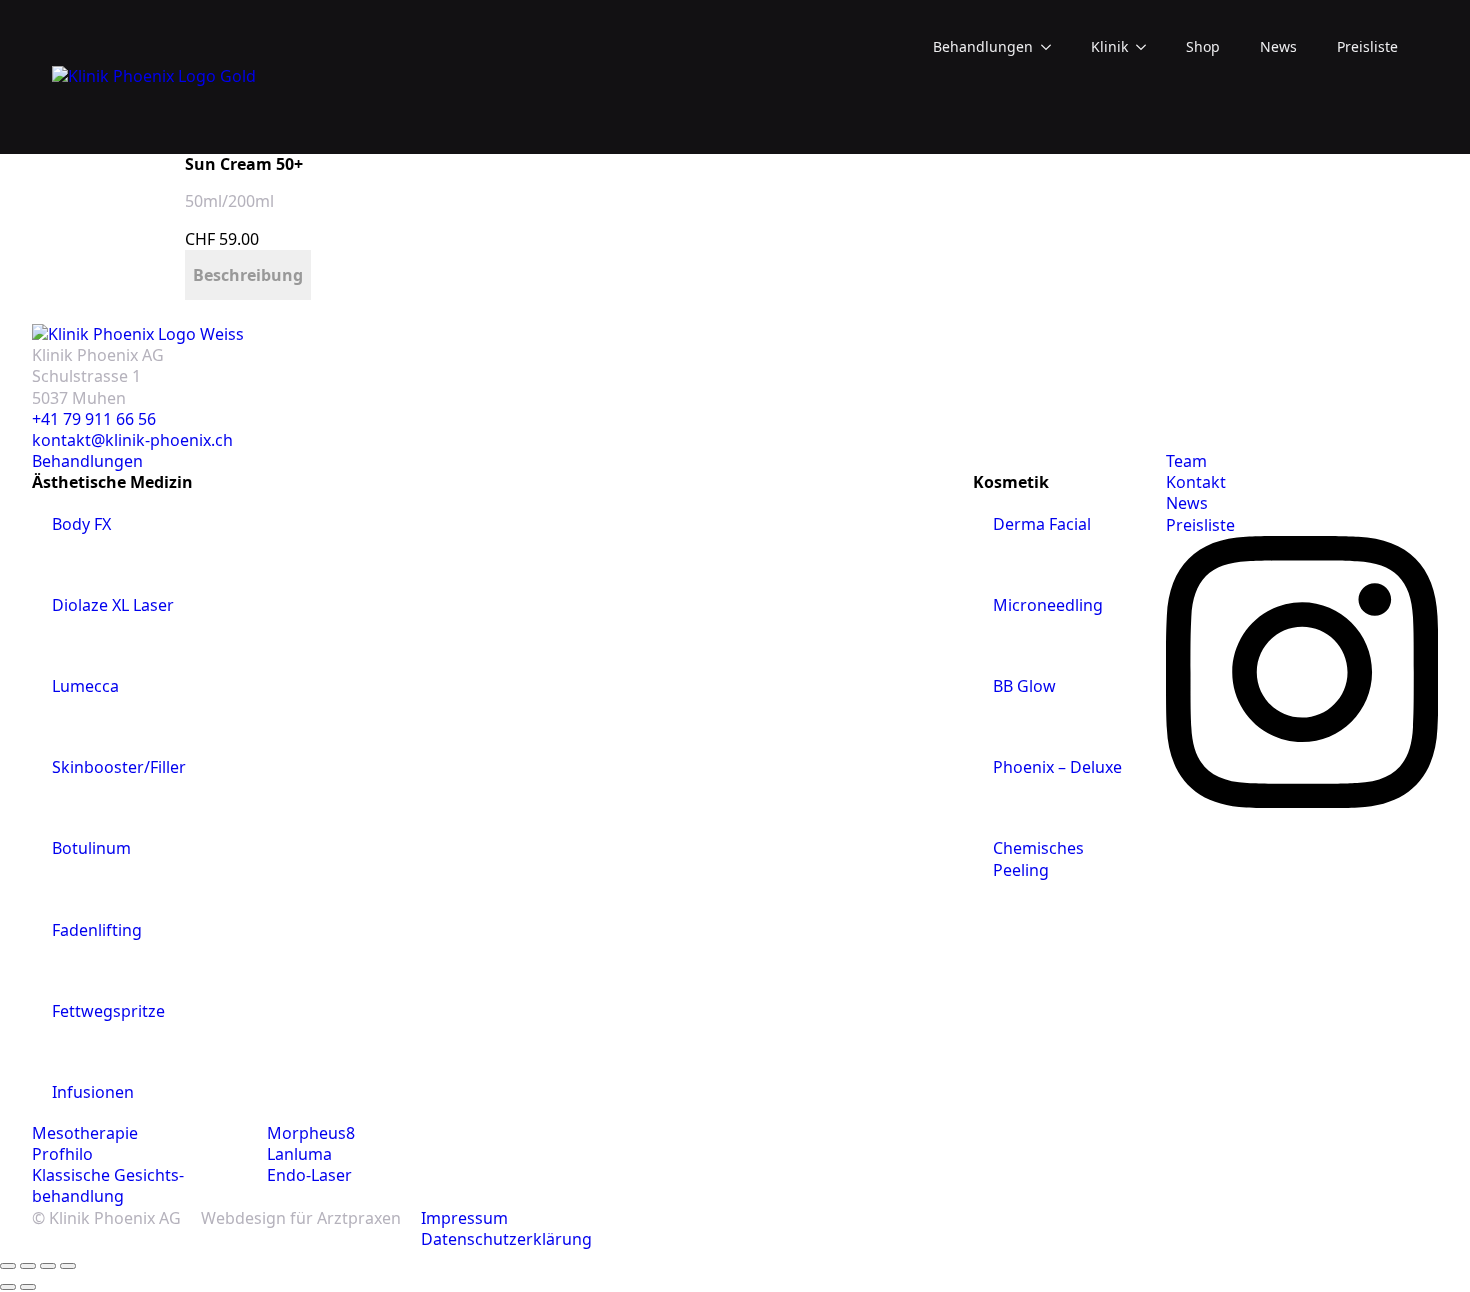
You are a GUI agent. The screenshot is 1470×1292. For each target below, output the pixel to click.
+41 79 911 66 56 (94, 419)
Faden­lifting (97, 930)
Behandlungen (983, 46)
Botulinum (91, 848)
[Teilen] (48, 1266)
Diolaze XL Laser (113, 605)
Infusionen (93, 1092)
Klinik (1109, 46)
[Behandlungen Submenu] (1052, 47)
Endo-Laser (309, 1175)
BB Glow (1024, 686)
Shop (1203, 46)
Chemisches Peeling (1038, 858)
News (1278, 46)
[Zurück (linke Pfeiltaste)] (8, 1287)
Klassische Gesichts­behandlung (108, 1186)
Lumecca (85, 686)
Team (1186, 461)
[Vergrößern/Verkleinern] (8, 1266)
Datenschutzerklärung (506, 1239)
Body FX (81, 524)
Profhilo (62, 1154)
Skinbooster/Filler (119, 767)
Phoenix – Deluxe (1057, 767)
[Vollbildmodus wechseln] (28, 1266)
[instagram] (1302, 802)
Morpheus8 (311, 1133)
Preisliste (1367, 46)
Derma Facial (1042, 524)
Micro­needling (1048, 605)
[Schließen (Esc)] (68, 1266)
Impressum (464, 1218)
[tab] (248, 275)
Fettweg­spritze (108, 1011)
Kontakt (1196, 482)
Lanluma (299, 1154)
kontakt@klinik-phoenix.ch (132, 440)
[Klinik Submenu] (1147, 47)
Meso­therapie (85, 1133)
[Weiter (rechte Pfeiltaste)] (28, 1287)
